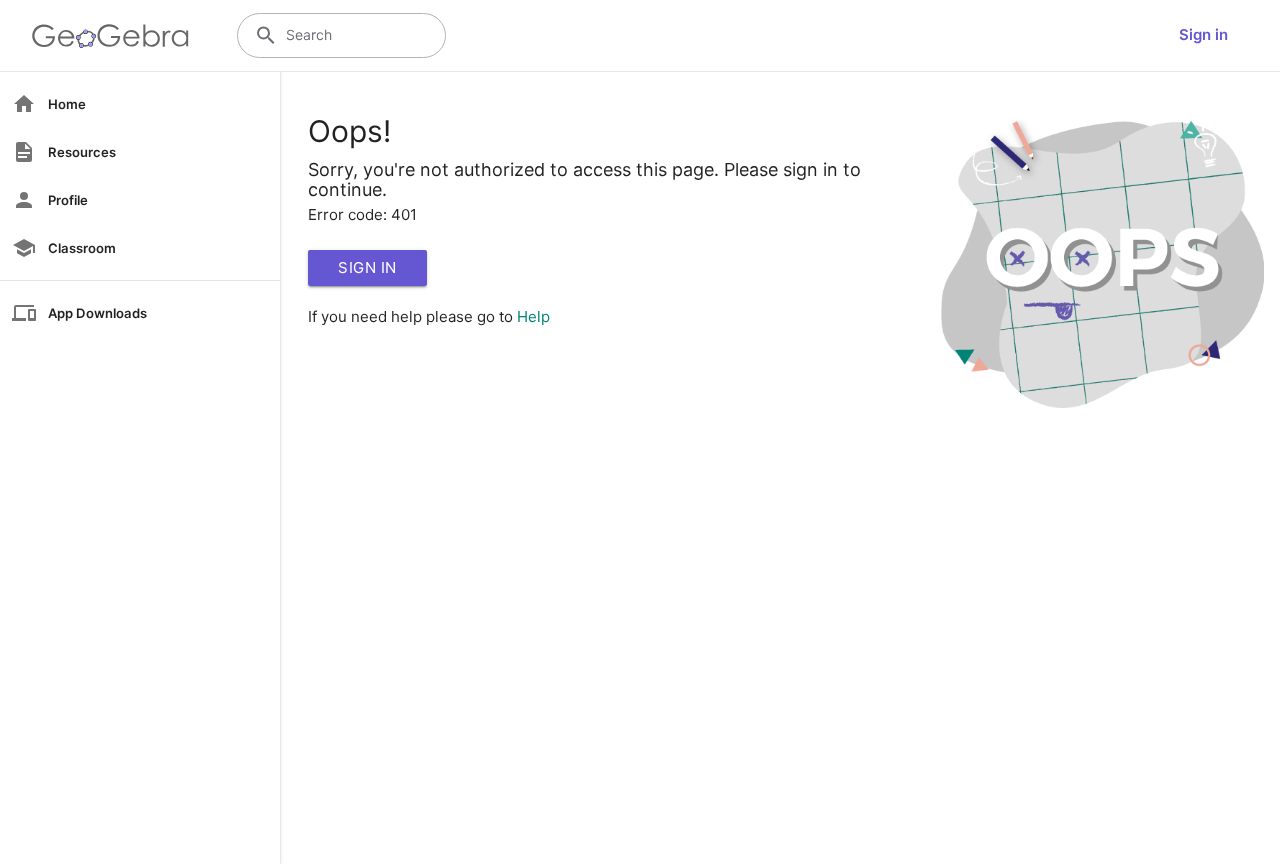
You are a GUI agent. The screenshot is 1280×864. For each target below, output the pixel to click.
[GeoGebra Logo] (110, 36)
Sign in (1203, 34)
